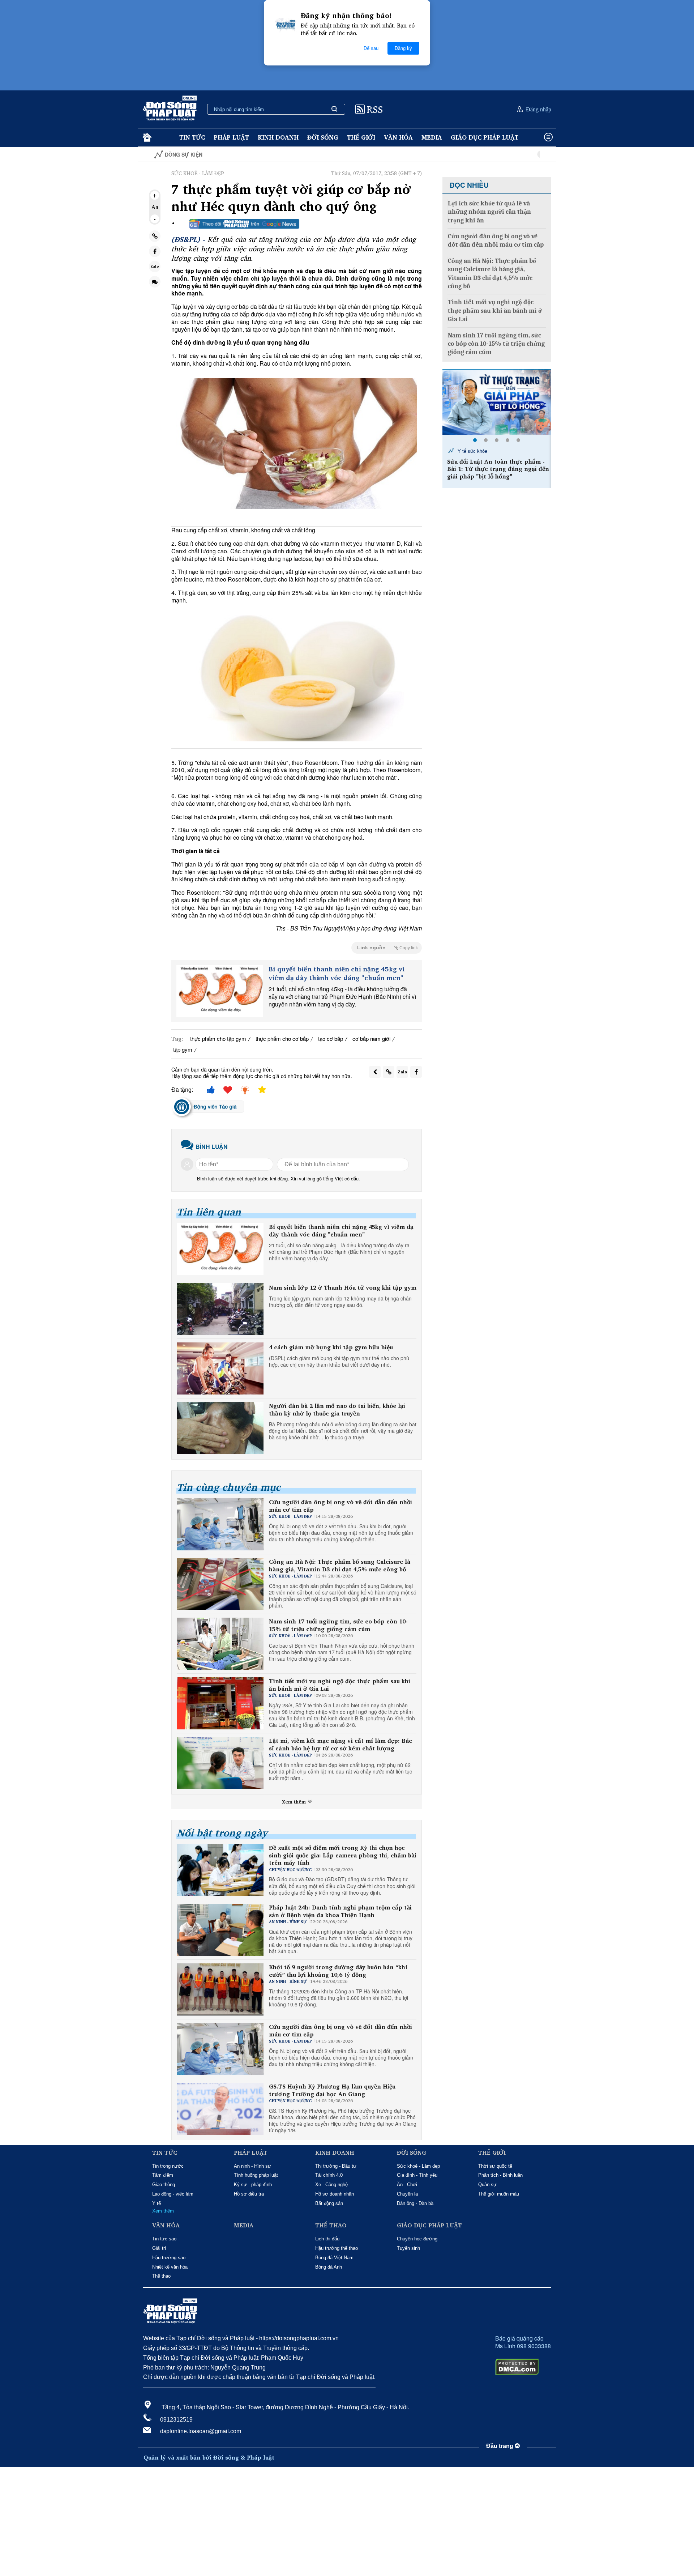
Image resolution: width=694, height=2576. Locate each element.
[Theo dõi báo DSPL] (244, 224)
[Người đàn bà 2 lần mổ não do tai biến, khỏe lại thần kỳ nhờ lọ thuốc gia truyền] (220, 1428)
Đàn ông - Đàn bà (415, 2203)
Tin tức (192, 137)
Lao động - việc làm (173, 2194)
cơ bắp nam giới (371, 1038)
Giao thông (164, 2185)
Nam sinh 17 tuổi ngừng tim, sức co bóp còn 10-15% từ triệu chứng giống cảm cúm (338, 1625)
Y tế (157, 2203)
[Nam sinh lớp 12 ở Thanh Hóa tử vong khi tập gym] (220, 1309)
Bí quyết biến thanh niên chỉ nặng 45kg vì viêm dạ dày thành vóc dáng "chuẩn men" (337, 973)
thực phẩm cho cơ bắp (282, 1038)
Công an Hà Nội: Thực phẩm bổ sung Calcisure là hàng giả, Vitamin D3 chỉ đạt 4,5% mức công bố (340, 1566)
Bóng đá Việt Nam (334, 2258)
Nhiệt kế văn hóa (170, 2267)
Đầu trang (500, 2446)
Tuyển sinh (408, 2248)
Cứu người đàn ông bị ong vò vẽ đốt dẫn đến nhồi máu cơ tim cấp (340, 1506)
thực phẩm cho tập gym (218, 1038)
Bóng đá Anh (329, 2267)
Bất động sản (329, 2203)
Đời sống (323, 137)
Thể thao (161, 2276)
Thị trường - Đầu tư (336, 2166)
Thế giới (361, 137)
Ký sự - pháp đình (253, 2185)
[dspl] (146, 138)
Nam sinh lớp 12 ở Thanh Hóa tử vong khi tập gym (343, 1288)
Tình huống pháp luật (256, 2175)
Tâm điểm (163, 2175)
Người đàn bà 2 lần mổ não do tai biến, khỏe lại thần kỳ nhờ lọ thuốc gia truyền (337, 1410)
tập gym (183, 1049)
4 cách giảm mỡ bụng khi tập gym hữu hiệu (331, 1347)
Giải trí (159, 2248)
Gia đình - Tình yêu (417, 2175)
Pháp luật (231, 137)
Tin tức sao (164, 2239)
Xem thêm (295, 1802)
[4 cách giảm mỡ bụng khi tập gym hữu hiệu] (220, 1368)
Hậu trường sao (169, 2258)
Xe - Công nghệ (331, 2185)
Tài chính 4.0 (329, 2175)
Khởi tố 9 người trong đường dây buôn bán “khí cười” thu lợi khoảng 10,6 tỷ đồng (338, 1971)
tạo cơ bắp (331, 1038)
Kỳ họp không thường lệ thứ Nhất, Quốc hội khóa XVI (501, 155)
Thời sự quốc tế (495, 2166)
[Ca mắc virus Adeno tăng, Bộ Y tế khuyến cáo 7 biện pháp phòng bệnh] (497, 402)
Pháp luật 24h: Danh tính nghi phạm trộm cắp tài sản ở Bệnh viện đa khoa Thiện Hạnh (340, 1911)
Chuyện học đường (417, 2239)
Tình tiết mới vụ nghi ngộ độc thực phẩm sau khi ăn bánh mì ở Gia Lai (340, 1685)
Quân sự (487, 2185)
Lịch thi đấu (327, 2239)
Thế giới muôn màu (499, 2194)
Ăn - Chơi (407, 2185)
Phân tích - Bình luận (500, 2175)
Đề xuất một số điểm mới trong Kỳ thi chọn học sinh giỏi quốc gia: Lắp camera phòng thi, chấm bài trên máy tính (343, 1855)
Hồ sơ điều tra (249, 2194)
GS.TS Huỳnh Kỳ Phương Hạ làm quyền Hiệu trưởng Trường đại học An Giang (332, 2090)
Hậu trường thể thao (337, 2248)
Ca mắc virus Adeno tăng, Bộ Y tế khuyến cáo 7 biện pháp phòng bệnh (499, 465)
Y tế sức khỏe (472, 451)
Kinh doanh (278, 137)
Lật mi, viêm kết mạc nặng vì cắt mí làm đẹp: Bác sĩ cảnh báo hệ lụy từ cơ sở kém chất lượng (340, 1745)
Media (432, 137)
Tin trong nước (168, 2166)
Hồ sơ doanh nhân (335, 2194)
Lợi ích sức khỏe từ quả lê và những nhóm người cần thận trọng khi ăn (489, 212)
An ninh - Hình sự (252, 2166)
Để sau (371, 48)
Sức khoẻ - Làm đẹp (418, 2166)
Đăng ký (403, 48)
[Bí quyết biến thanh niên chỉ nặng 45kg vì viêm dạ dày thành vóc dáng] (220, 991)
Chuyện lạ (407, 2194)
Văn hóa (398, 137)
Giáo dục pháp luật (485, 137)
